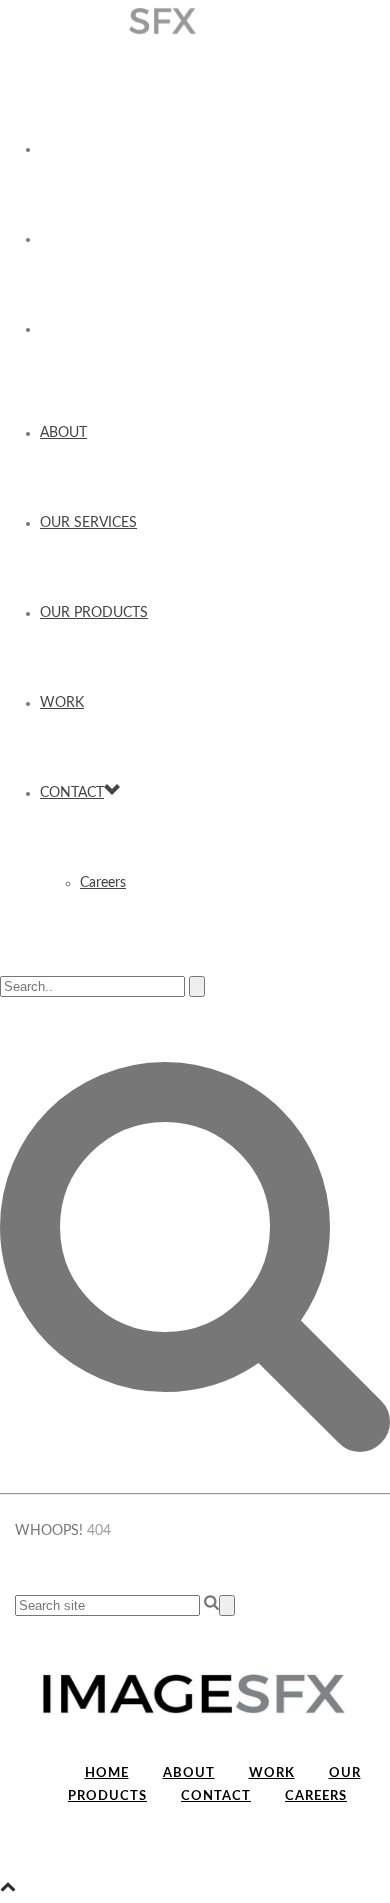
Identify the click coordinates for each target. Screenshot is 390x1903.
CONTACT (72, 793)
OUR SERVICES (88, 523)
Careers (103, 883)
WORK (62, 703)
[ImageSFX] (195, 21)
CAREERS (316, 1796)
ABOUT (63, 433)
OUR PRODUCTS (94, 613)
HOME (107, 1773)
